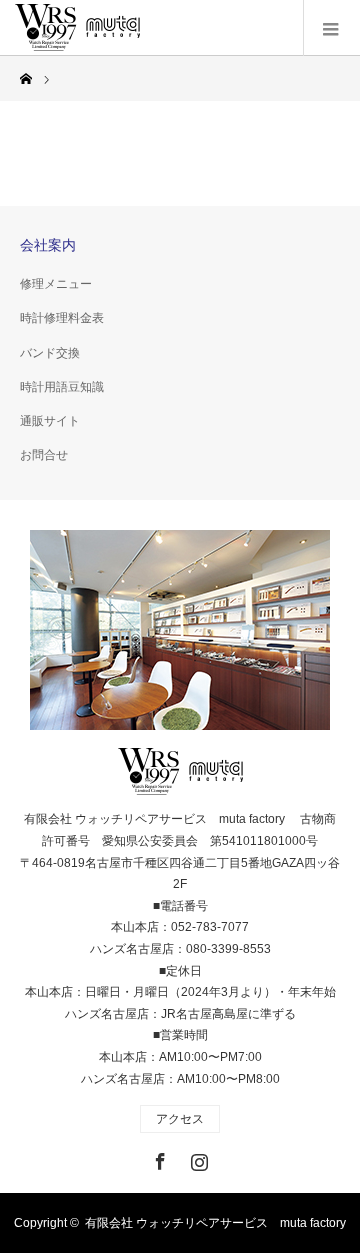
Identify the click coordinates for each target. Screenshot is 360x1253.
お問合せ (44, 455)
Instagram (197, 1158)
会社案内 (48, 245)
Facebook (158, 1158)
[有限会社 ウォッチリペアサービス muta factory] (77, 28)
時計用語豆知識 (62, 387)
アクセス (180, 1119)
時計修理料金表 (62, 318)
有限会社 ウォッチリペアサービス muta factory (215, 1223)
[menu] (331, 28)
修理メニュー (56, 284)
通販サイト (50, 421)
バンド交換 (50, 353)
